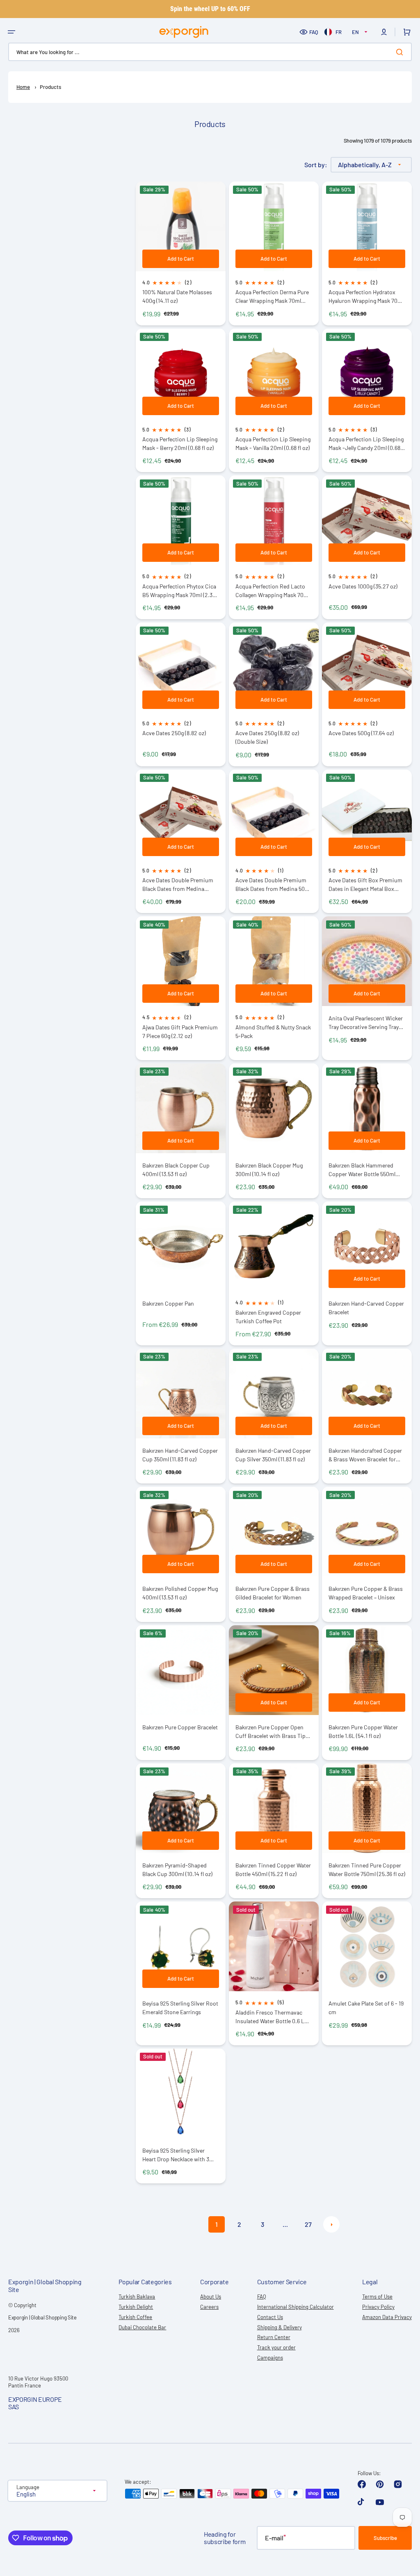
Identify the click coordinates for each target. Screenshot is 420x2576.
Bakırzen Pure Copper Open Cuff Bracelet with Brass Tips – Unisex (274, 1732)
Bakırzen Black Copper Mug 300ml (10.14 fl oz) (269, 1170)
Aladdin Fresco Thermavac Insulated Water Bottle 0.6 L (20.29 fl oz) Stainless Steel (270, 2017)
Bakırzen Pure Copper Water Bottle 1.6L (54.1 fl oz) (363, 1731)
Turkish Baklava (137, 2297)
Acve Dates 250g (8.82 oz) (174, 733)
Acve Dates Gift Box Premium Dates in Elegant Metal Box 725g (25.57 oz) (365, 885)
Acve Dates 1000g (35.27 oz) (363, 586)
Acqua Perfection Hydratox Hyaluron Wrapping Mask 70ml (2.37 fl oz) (366, 296)
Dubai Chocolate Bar (142, 2327)
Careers (209, 2307)
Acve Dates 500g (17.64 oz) (361, 733)
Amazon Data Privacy (387, 2317)
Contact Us (270, 2317)
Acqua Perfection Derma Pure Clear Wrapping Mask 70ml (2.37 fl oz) (272, 296)
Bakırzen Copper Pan (168, 1303)
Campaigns (270, 2358)
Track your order (276, 2347)
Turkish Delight (136, 2307)
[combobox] (210, 52)
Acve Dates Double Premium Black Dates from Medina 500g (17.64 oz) (273, 885)
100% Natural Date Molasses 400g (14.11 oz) (177, 296)
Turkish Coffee (135, 2317)
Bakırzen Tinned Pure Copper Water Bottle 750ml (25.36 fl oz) (367, 1870)
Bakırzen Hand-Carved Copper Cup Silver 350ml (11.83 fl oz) (273, 1455)
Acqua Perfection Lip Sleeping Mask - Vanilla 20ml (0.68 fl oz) (273, 443)
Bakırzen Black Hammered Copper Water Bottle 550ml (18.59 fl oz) (362, 1170)
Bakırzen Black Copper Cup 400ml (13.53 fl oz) (176, 1170)
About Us (211, 2297)
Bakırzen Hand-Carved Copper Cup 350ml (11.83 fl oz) (180, 1455)
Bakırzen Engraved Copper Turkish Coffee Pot (268, 1317)
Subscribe (385, 2538)
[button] (11, 32)
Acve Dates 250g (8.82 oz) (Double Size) (267, 737)
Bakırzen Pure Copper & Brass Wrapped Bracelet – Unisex (366, 1593)
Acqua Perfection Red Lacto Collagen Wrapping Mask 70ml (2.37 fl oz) (273, 591)
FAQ (314, 32)
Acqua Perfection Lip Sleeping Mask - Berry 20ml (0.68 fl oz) (180, 443)
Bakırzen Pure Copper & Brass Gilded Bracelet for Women (273, 1593)
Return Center (274, 2337)
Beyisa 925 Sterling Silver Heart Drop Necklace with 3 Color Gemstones (176, 2155)
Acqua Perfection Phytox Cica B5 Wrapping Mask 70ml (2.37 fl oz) (179, 591)
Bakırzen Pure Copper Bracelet (180, 1727)
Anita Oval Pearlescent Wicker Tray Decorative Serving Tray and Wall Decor (366, 1023)
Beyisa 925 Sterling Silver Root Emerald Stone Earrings (180, 2008)
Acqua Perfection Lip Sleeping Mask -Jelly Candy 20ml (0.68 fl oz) (367, 444)
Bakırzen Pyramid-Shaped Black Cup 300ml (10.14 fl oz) (177, 1870)
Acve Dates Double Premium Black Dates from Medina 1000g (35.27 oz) (178, 885)
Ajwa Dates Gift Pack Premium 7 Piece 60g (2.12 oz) (180, 1031)
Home (23, 87)
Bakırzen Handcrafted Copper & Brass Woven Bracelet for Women (365, 1455)
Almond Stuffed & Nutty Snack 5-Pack (273, 1031)
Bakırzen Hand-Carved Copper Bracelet (366, 1308)
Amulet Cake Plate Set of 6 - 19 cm (366, 2008)
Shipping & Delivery (280, 2327)
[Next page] (331, 2224)
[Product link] (181, 1131)
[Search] (401, 52)
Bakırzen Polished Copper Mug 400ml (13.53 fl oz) (180, 1593)
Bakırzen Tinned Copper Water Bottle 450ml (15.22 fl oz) (273, 1870)
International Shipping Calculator (296, 2307)
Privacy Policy (378, 2307)
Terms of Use (377, 2297)
